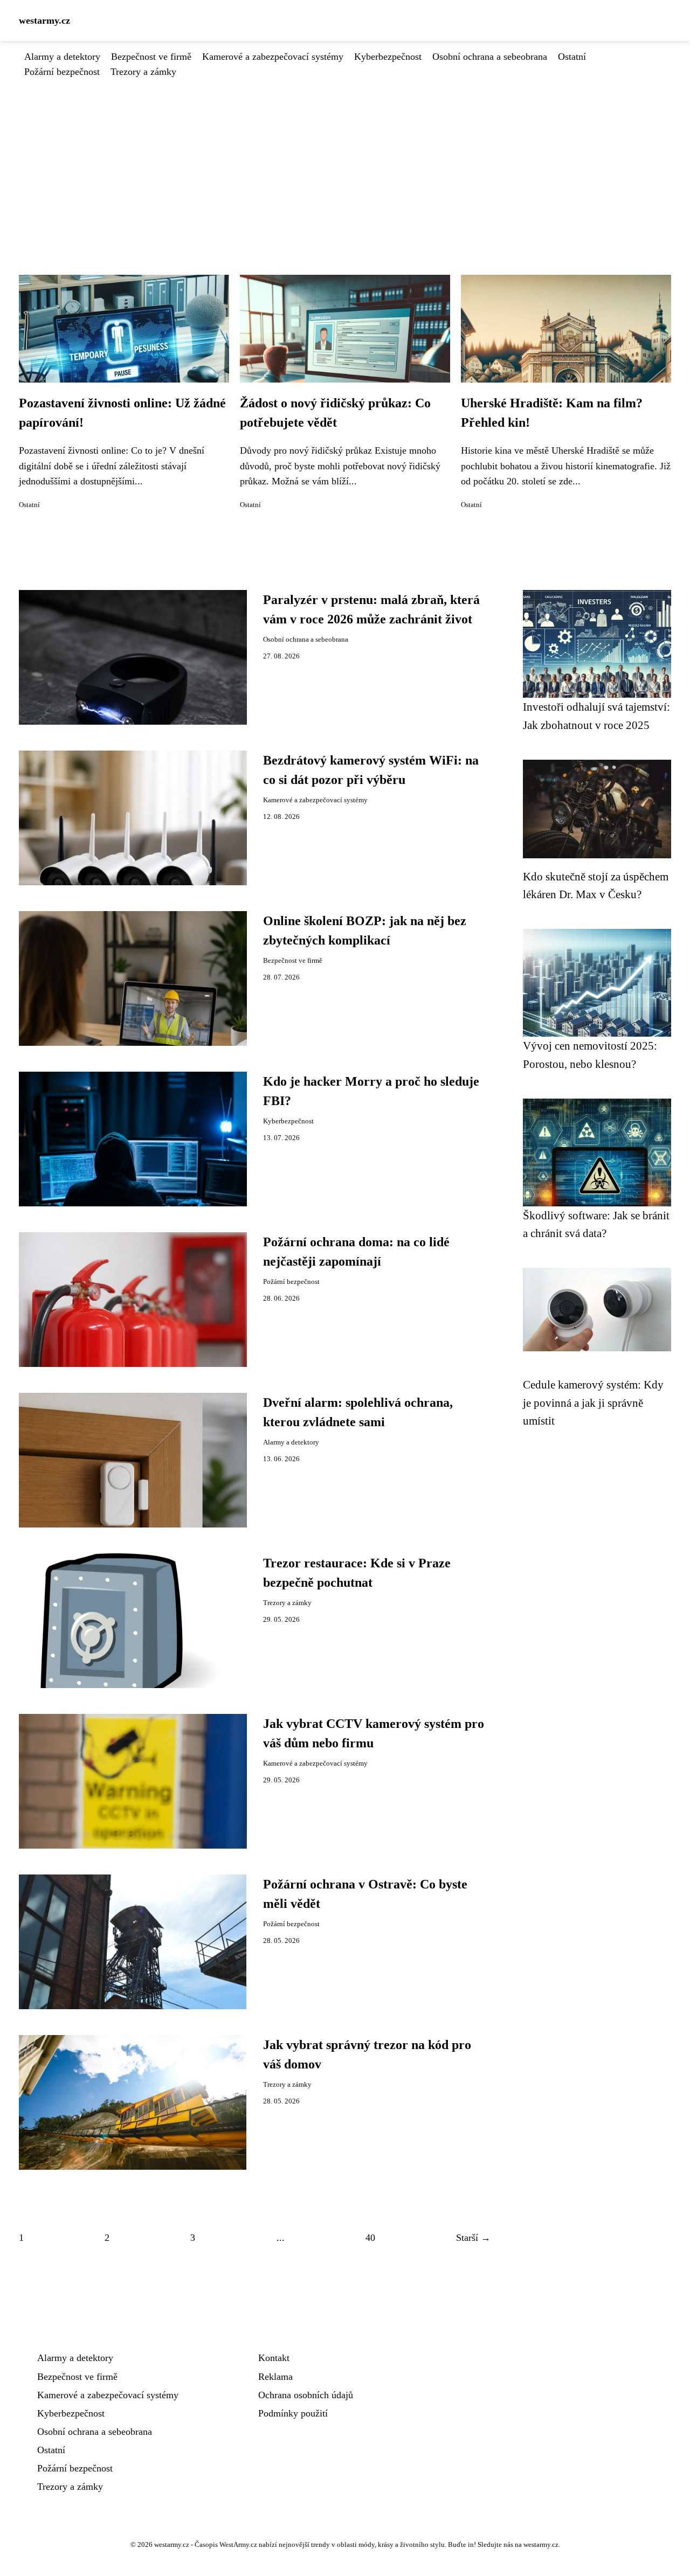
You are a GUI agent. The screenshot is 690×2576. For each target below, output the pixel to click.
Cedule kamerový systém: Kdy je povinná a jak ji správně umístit (593, 1402)
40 (370, 2238)
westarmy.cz (44, 20)
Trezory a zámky (143, 72)
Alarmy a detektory (62, 57)
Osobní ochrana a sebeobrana (490, 57)
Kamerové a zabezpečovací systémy (273, 57)
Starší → (473, 2238)
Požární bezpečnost (62, 72)
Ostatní (572, 57)
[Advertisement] (345, 160)
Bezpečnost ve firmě (151, 57)
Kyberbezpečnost (388, 57)
